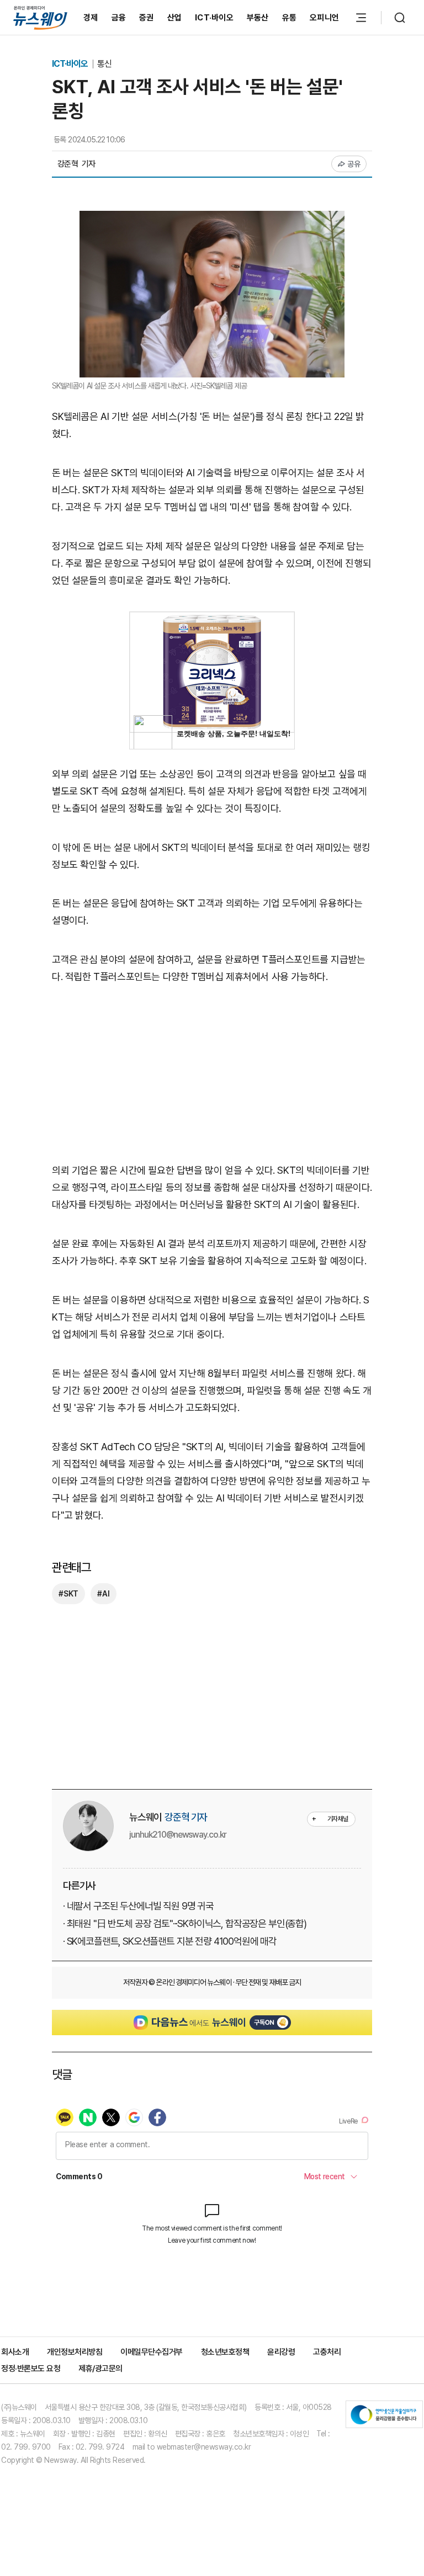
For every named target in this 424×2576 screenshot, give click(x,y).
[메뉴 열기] (361, 18)
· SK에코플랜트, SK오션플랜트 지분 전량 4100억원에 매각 (170, 1941)
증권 (147, 18)
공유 (354, 164)
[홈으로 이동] (40, 17)
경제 (91, 18)
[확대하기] (212, 219)
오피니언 (324, 18)
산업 (175, 18)
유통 (290, 18)
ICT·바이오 (214, 18)
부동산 (258, 18)
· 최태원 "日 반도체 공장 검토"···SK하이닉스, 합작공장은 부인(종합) (185, 1923)
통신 (104, 64)
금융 (119, 18)
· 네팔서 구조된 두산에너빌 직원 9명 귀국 (138, 1906)
